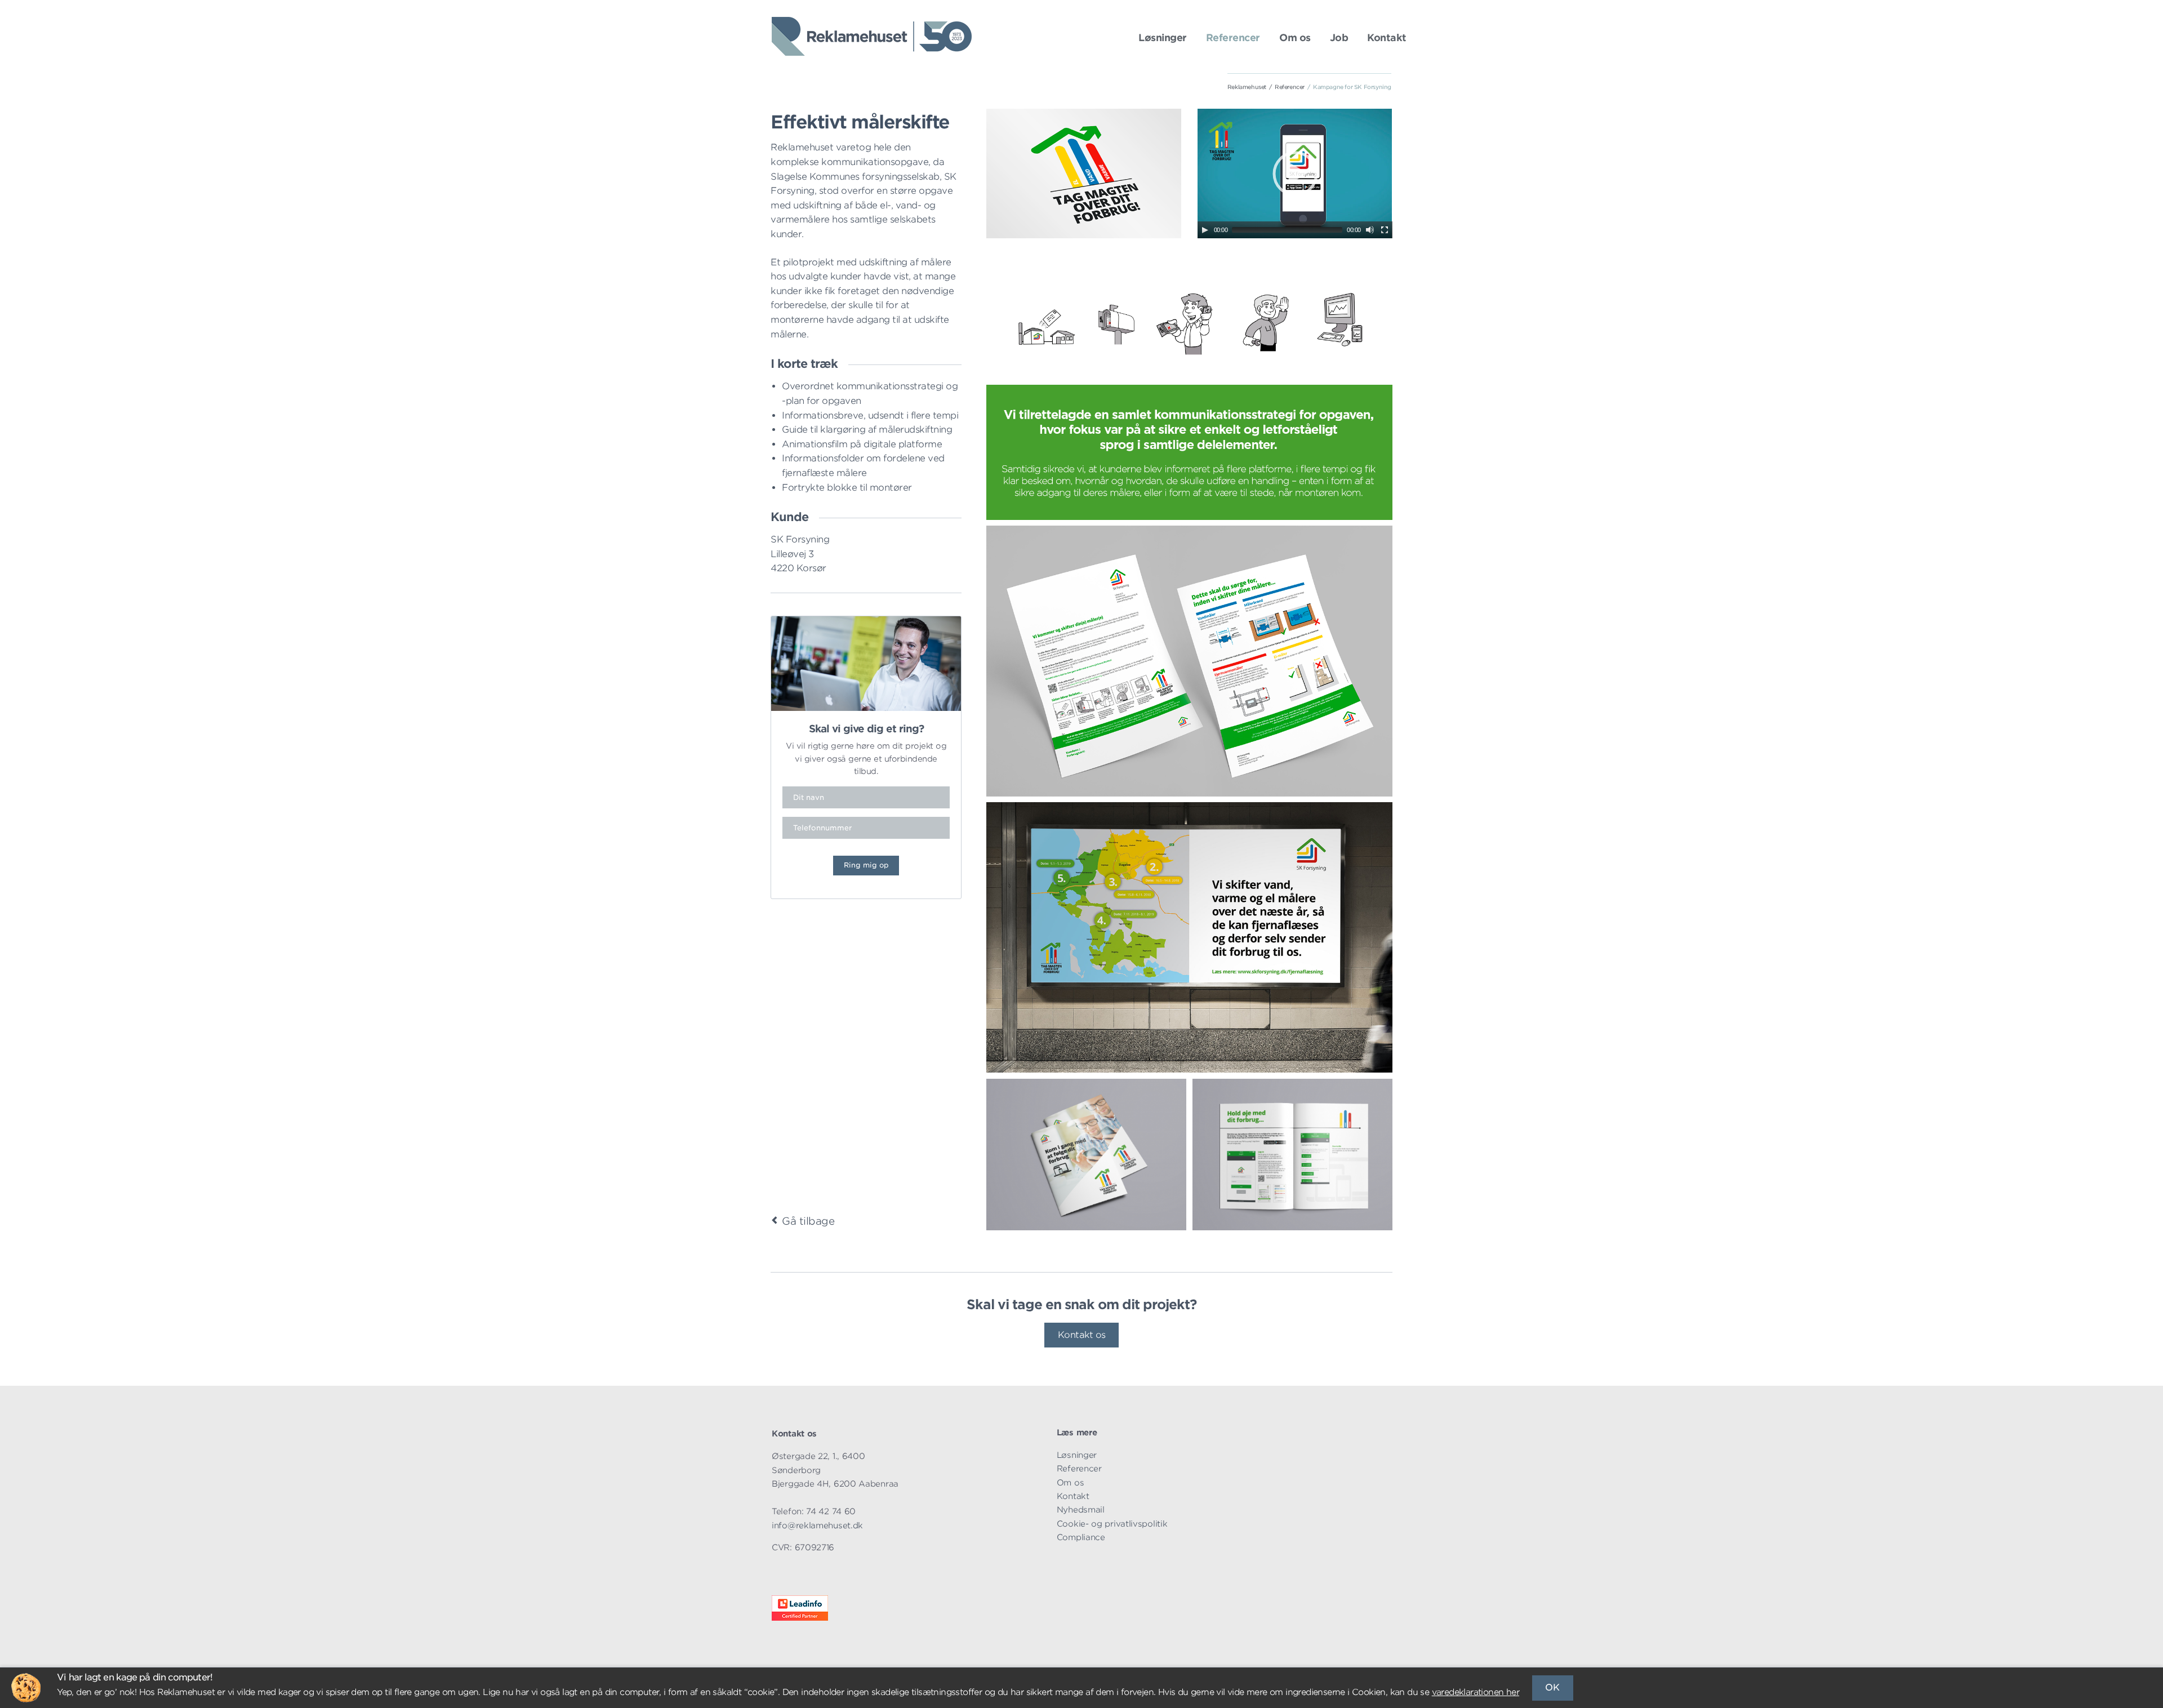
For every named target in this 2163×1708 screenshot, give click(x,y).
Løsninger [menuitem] (1077, 1455)
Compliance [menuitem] (1081, 1537)
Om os (1295, 38)
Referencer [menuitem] (1079, 1468)
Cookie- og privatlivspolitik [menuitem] (1112, 1524)
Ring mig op (866, 865)
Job (1339, 38)
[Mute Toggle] (1370, 230)
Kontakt (1387, 38)
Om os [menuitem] (1071, 1482)
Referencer (1233, 38)
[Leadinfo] (800, 1618)
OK (1552, 1687)
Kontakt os (1082, 1335)
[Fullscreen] (1385, 230)
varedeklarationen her (1476, 1692)
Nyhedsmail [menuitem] (1081, 1509)
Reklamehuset (1247, 87)
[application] (1295, 174)
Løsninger (1163, 38)
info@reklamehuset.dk (817, 1525)
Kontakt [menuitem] (1073, 1496)
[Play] (1205, 230)
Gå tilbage (808, 1221)
